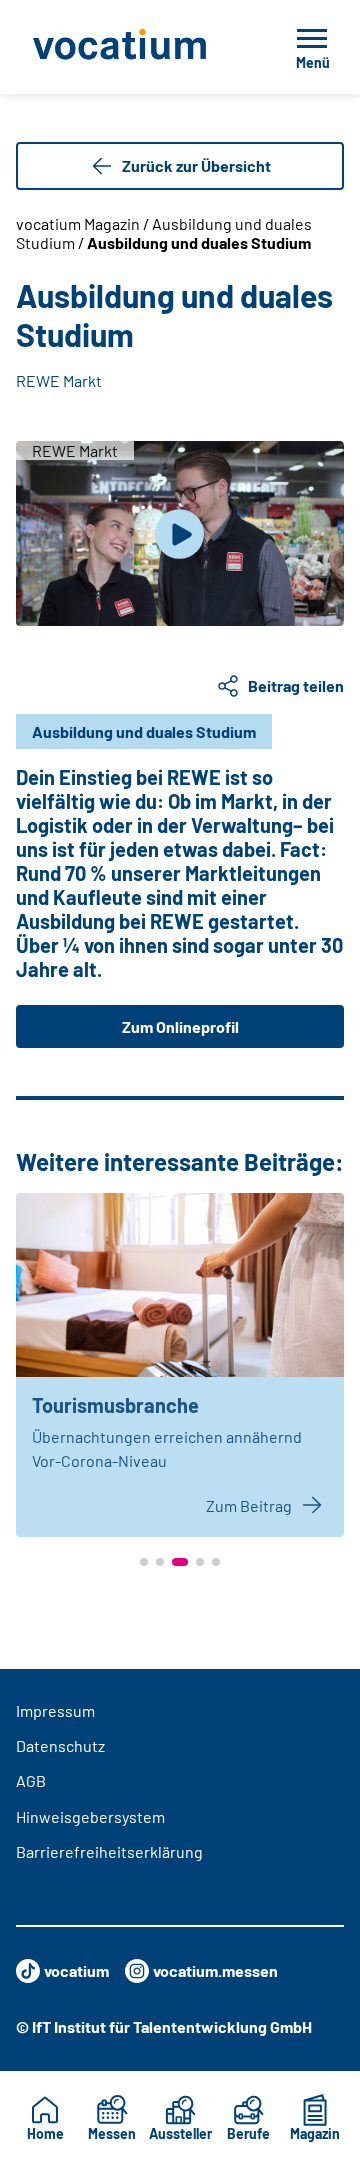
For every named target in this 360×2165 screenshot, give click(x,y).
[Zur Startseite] (133, 47)
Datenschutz (60, 1745)
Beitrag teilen (296, 685)
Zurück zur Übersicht (196, 165)
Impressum (55, 1710)
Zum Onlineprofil (180, 1026)
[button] (144, 1562)
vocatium (76, 1970)
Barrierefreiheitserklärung (109, 1851)
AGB (31, 1780)
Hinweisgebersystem (90, 1816)
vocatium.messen (215, 1970)
